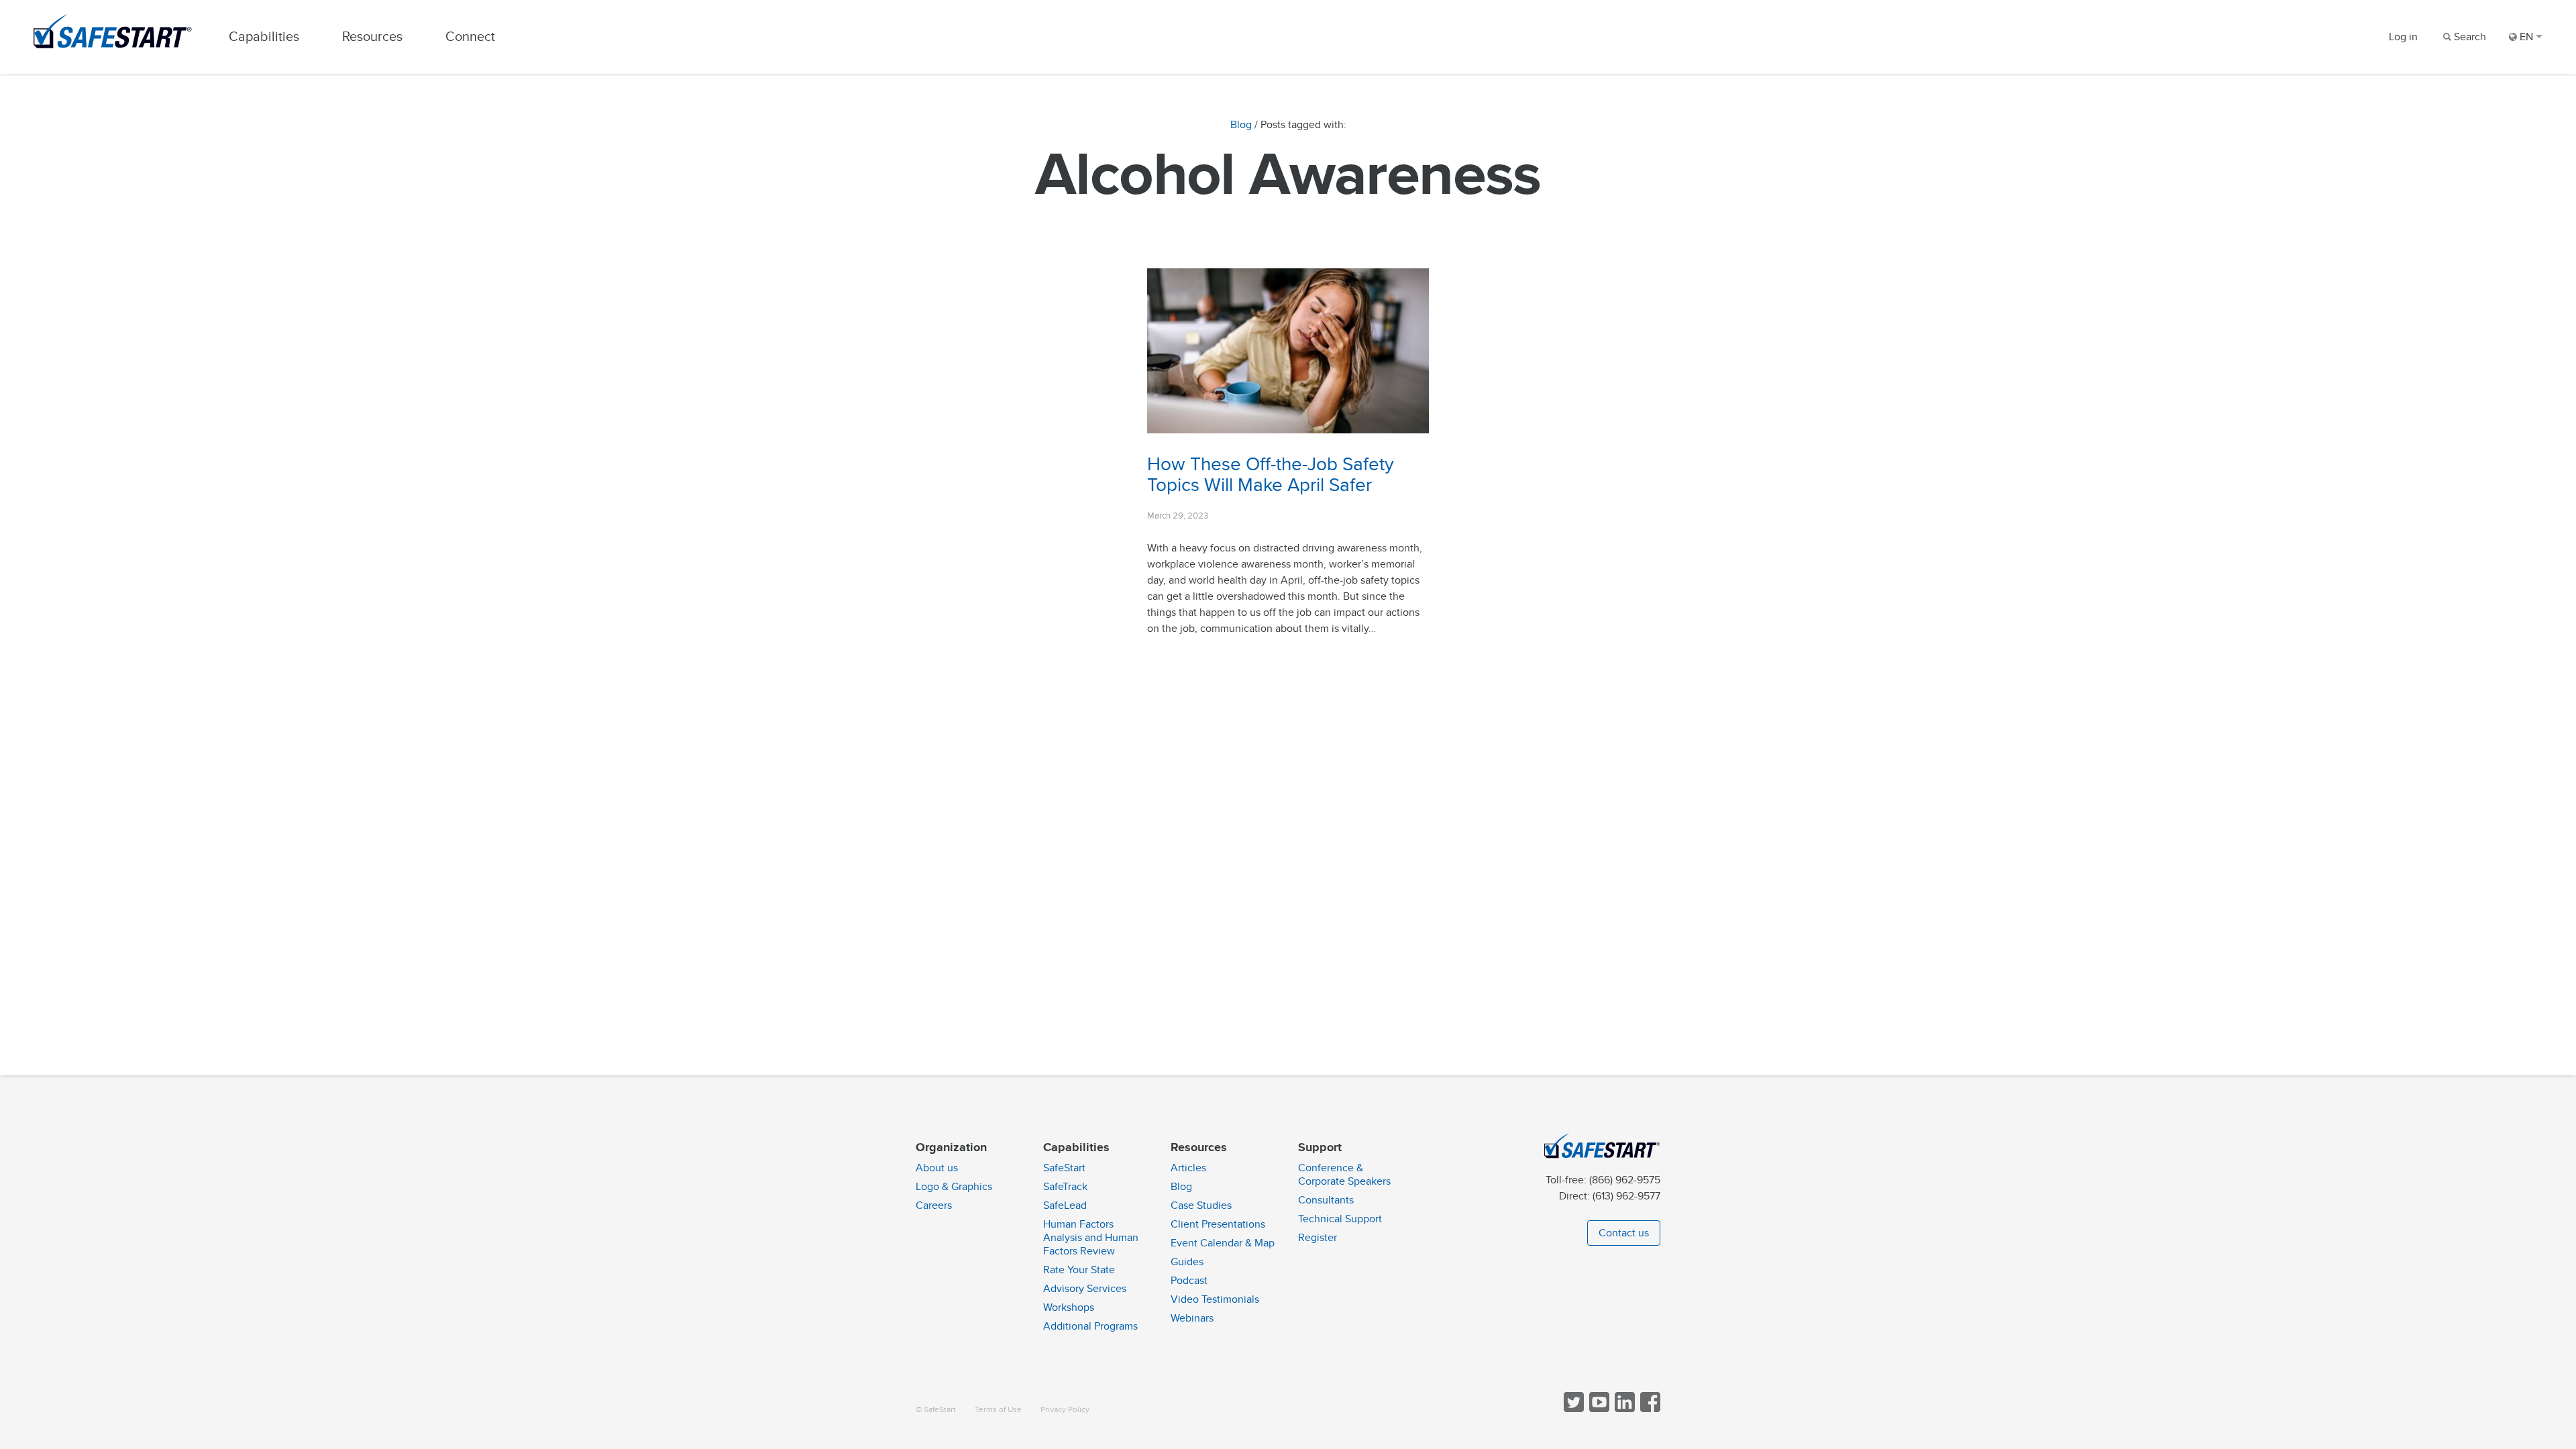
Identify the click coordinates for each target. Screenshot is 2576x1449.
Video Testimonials (1215, 1299)
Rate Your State (1079, 1270)
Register (1318, 1238)
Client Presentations (1218, 1224)
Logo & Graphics (954, 1187)
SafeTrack (1065, 1187)
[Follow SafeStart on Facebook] (1649, 1409)
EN (2526, 37)
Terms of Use (998, 1410)
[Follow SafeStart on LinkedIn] (1623, 1409)
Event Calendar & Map (1223, 1243)
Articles (1188, 1168)
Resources (372, 37)
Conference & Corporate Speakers (1344, 1175)
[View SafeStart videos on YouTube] (1598, 1409)
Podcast (1189, 1281)
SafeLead (1065, 1205)
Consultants (1326, 1200)
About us (937, 1168)
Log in (2403, 37)
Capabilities (264, 37)
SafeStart (1064, 1168)
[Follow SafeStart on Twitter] (1572, 1409)
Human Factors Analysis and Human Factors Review (1091, 1238)
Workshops (1069, 1307)
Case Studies (1201, 1205)
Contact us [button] (1624, 1233)
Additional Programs (1090, 1326)
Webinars (1192, 1318)
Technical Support (1340, 1219)
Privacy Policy (1065, 1410)
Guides (1187, 1262)
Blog (1241, 125)
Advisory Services (1085, 1289)
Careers (934, 1205)
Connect (470, 37)
